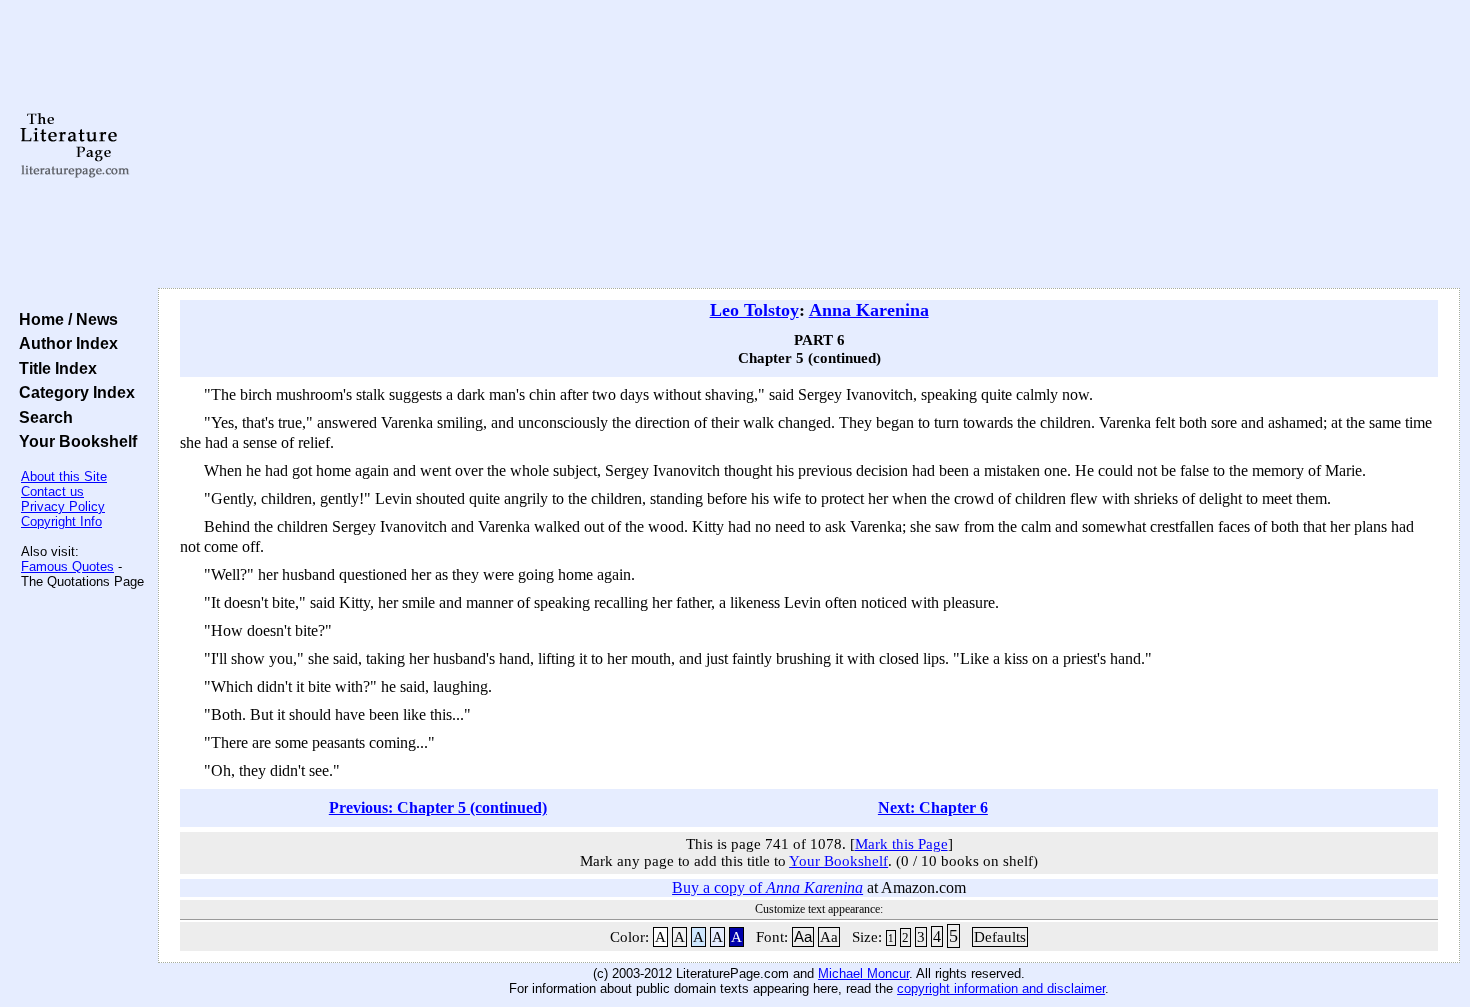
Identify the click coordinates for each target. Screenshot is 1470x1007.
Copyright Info (61, 521)
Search (42, 417)
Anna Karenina (869, 310)
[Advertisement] (809, 145)
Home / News (64, 319)
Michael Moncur (863, 973)
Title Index (54, 368)
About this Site (64, 476)
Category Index (73, 392)
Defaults (1000, 937)
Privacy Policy (63, 506)
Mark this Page (901, 844)
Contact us (52, 491)
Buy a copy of (767, 887)
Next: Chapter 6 (933, 807)
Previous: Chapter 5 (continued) (438, 807)
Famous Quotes (67, 566)
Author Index (64, 343)
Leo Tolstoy (754, 310)
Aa (803, 937)
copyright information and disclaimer (1001, 988)
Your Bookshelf (74, 441)
